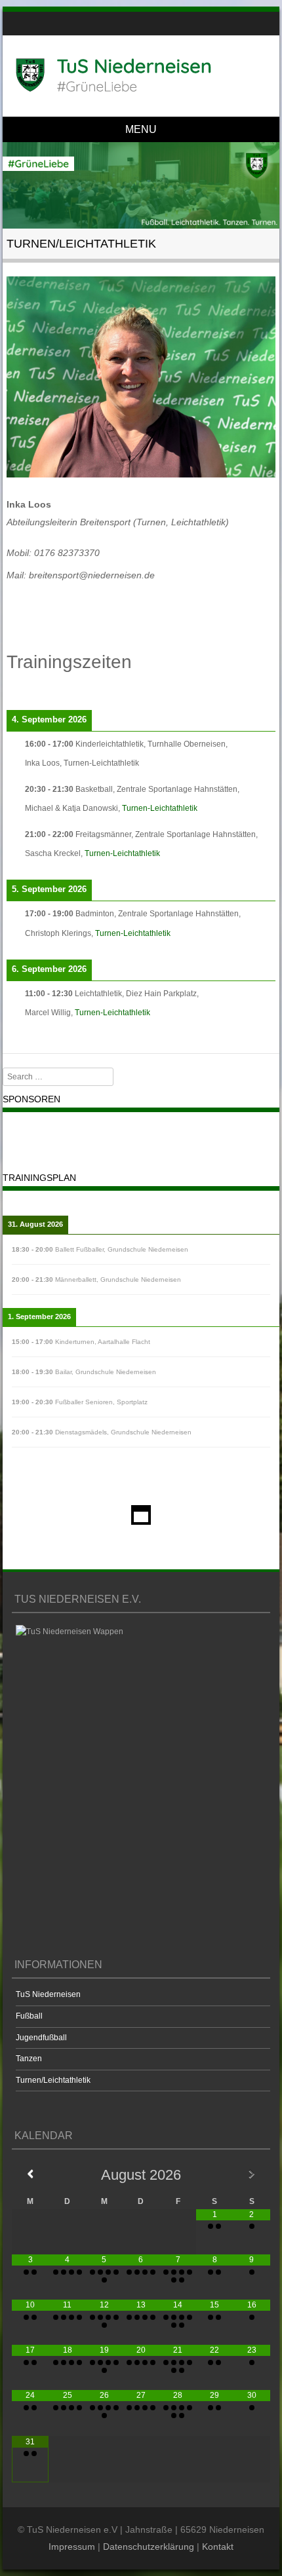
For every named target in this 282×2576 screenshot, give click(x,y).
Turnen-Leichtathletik (160, 808)
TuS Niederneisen (48, 1994)
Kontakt (218, 2547)
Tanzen (29, 2059)
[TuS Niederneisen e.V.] (139, 75)
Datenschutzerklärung (149, 2547)
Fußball (29, 2016)
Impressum (72, 2547)
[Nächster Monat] (251, 2174)
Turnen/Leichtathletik (53, 2080)
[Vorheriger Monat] (30, 2174)
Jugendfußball (41, 2038)
